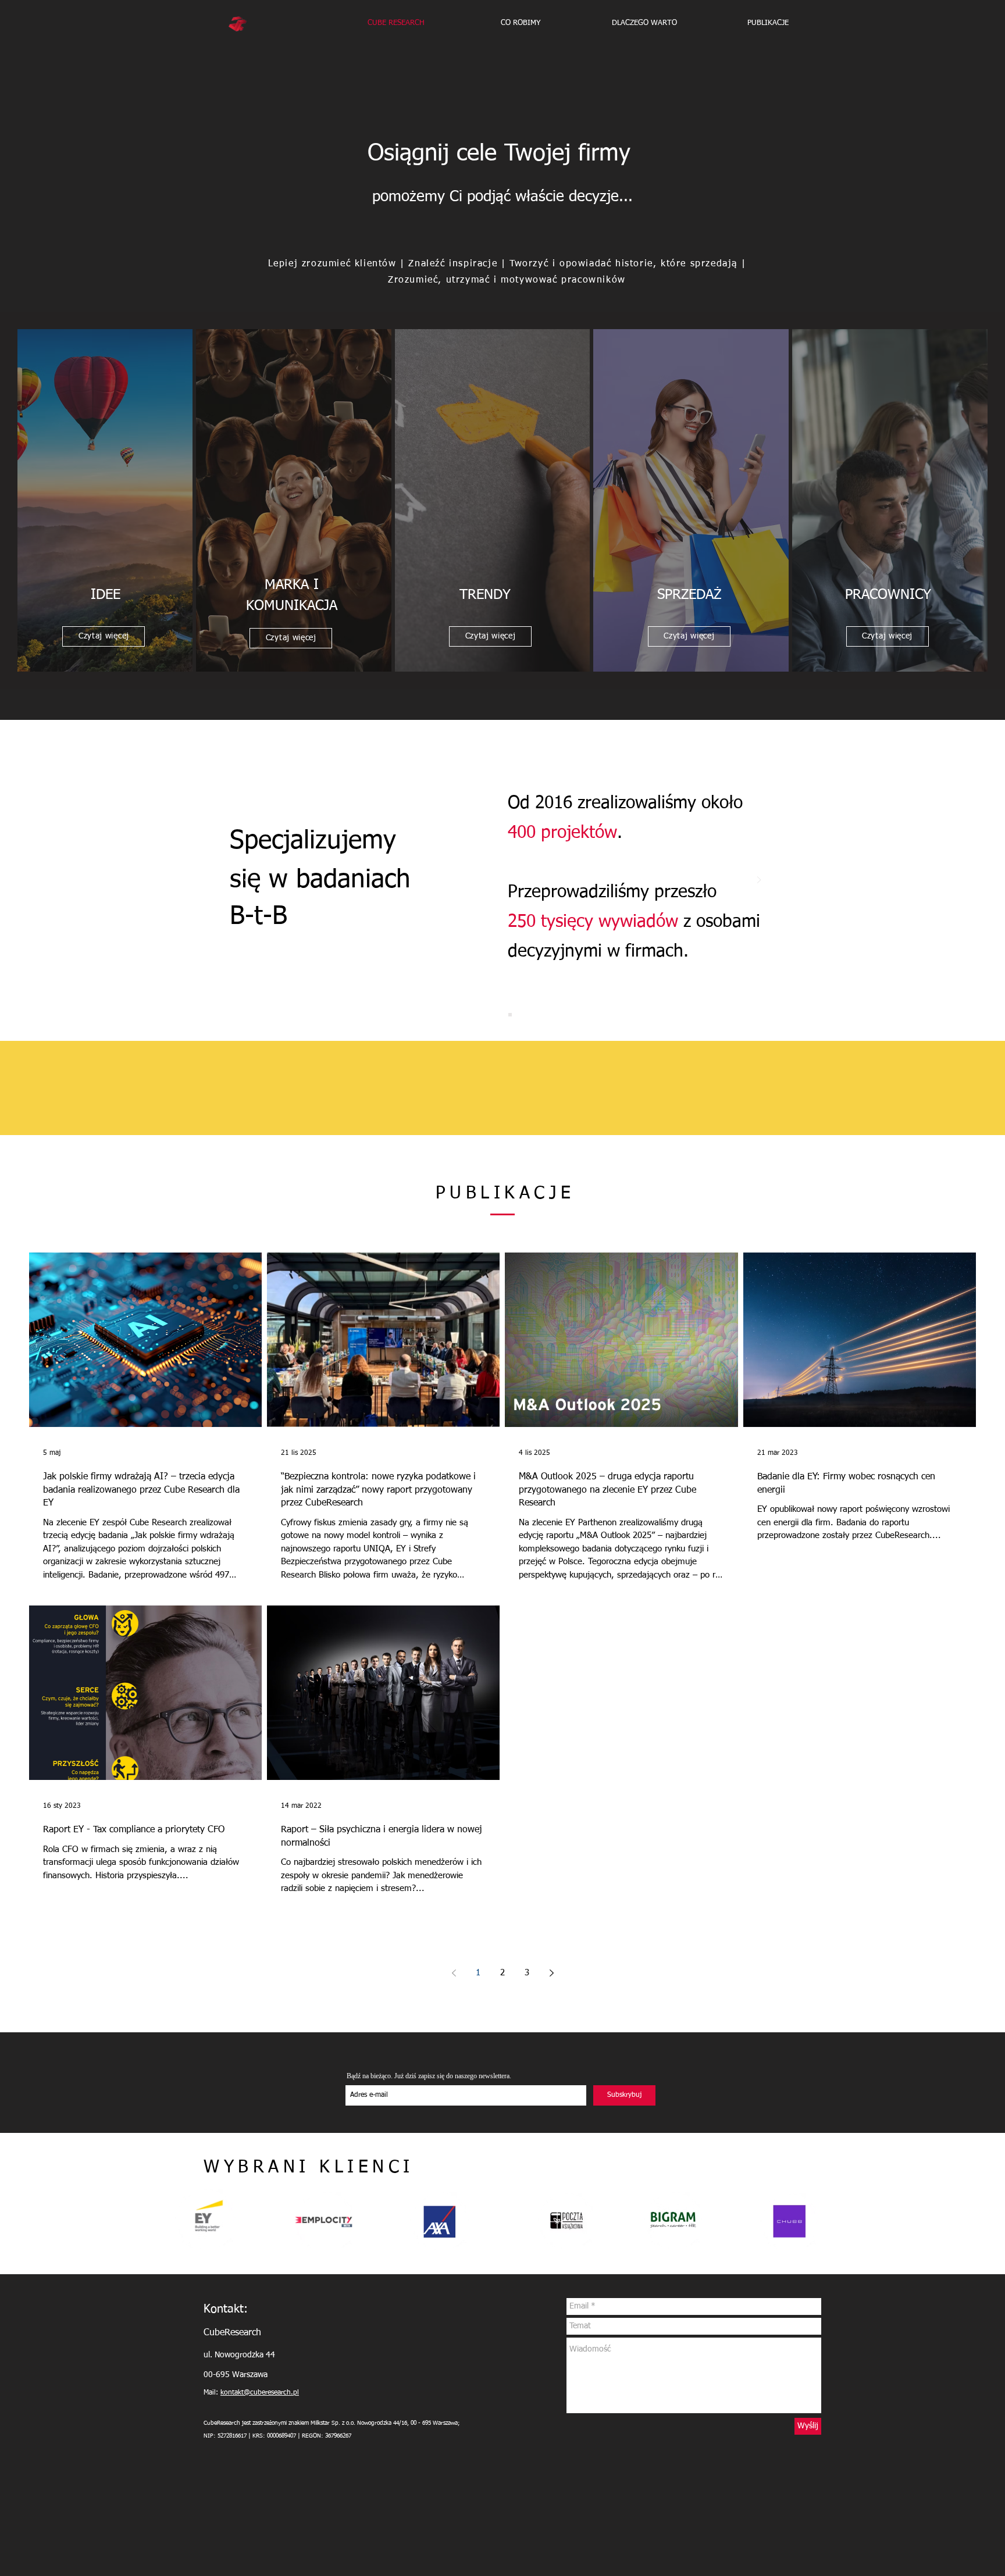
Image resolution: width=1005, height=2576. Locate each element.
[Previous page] (454, 1973)
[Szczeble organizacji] (510, 1015)
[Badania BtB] (496, 1015)
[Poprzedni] (246, 881)
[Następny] (759, 881)
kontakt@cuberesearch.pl (260, 2393)
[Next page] (551, 1973)
